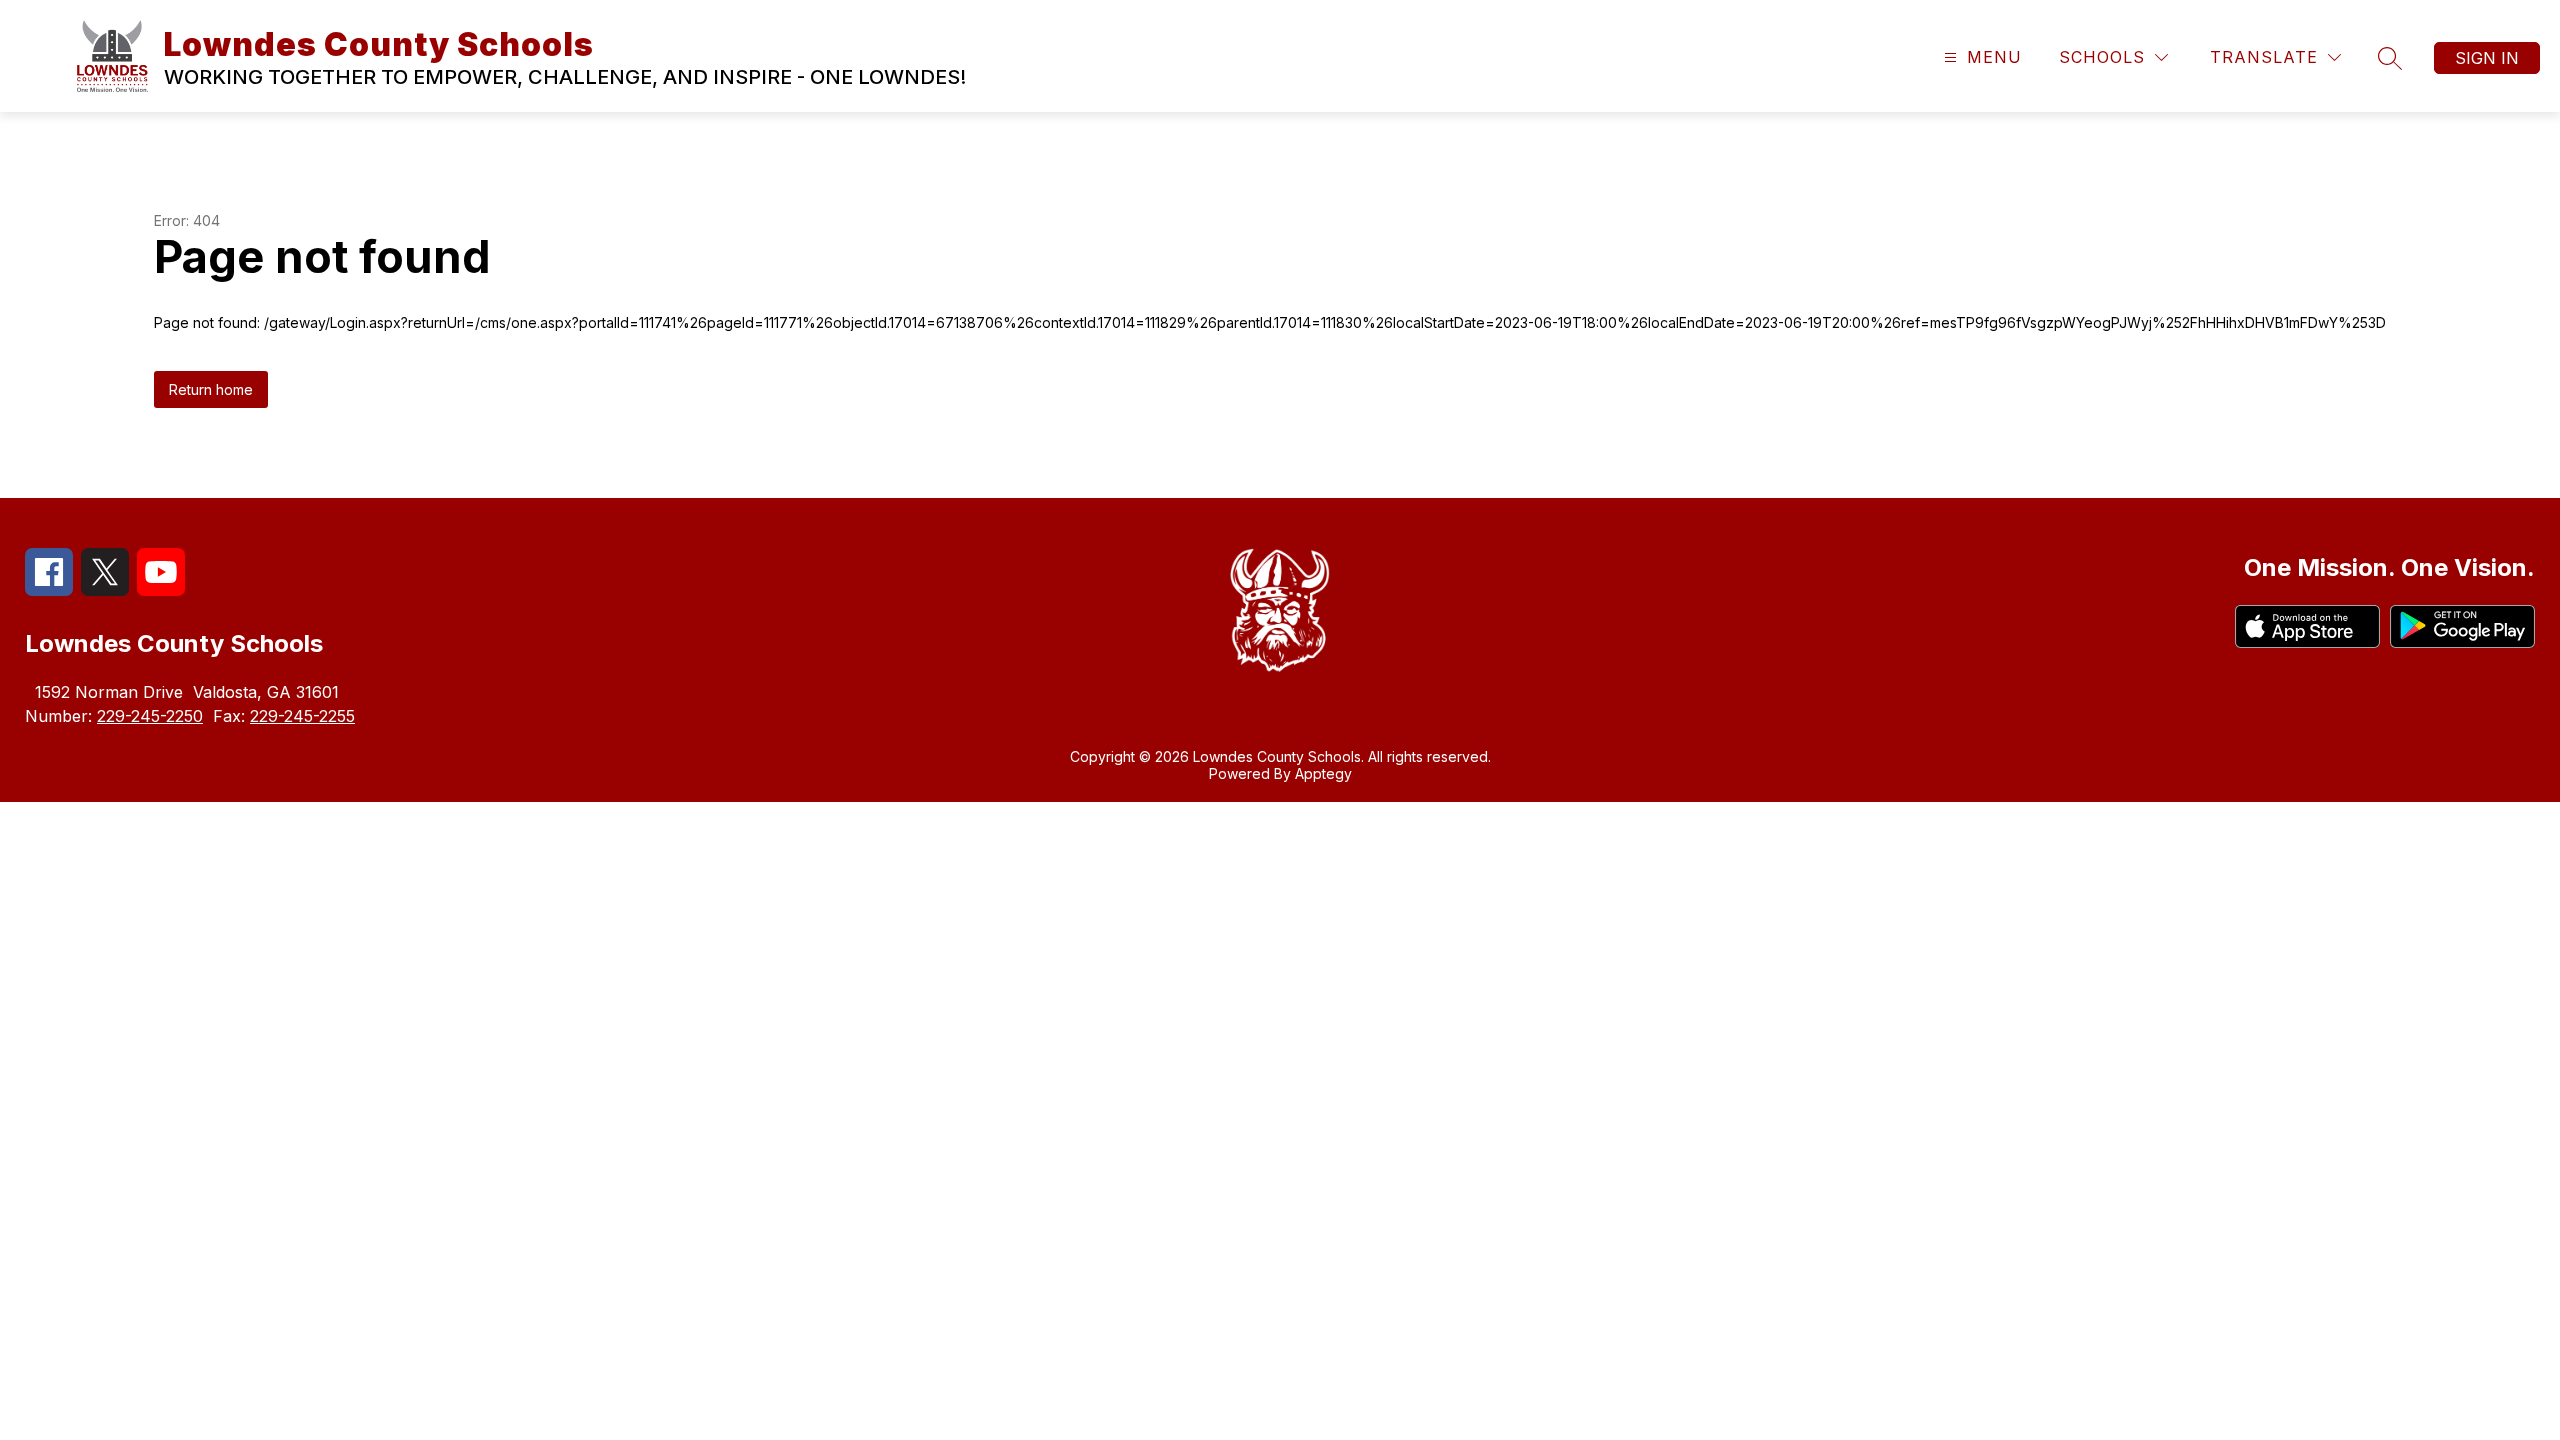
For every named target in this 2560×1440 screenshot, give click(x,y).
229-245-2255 (302, 716)
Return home (211, 389)
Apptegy (1323, 773)
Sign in (2487, 58)
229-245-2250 (150, 716)
